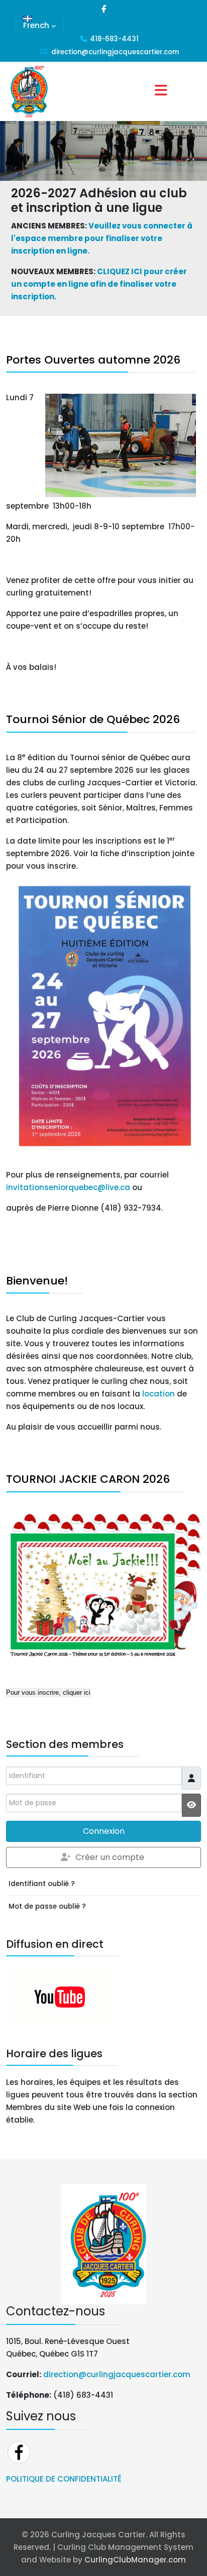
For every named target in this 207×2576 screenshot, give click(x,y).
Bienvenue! (37, 1281)
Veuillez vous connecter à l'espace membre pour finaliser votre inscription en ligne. (102, 238)
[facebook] (104, 9)
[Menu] (161, 91)
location (159, 1394)
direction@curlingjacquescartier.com (115, 52)
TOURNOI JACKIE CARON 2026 (88, 1479)
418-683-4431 (114, 39)
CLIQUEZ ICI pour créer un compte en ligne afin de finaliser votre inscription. (99, 284)
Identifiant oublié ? (42, 1884)
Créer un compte (110, 1857)
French (36, 25)
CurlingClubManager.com (135, 2560)
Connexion (104, 1831)
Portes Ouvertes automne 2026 (93, 360)
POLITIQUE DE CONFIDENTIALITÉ (64, 2479)
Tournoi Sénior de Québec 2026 (93, 719)
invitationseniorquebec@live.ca (68, 1187)
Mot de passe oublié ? (47, 1906)
